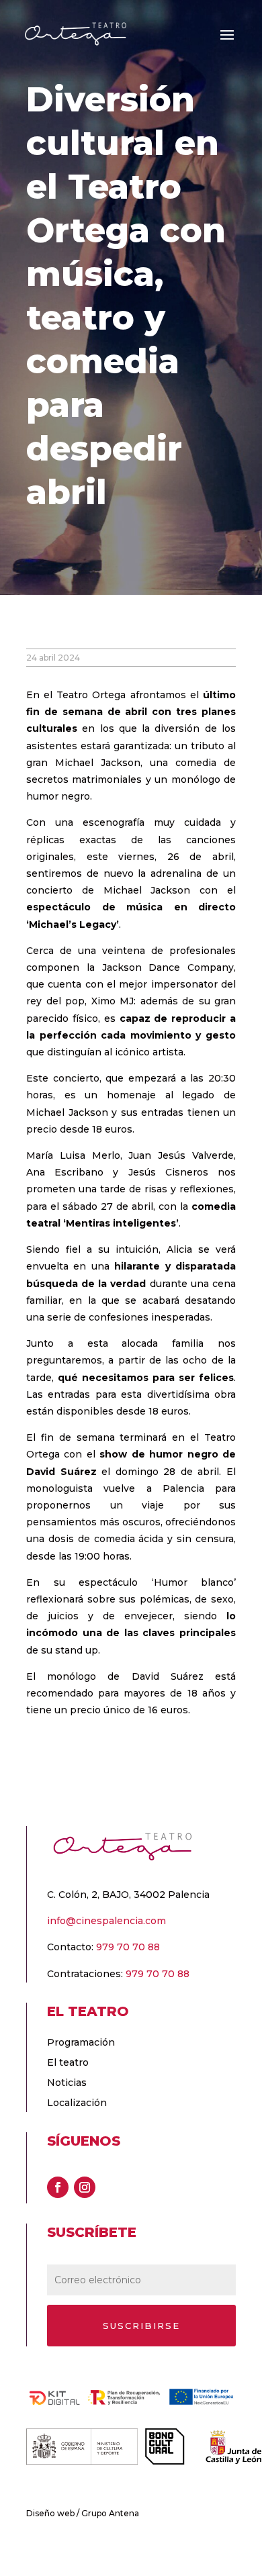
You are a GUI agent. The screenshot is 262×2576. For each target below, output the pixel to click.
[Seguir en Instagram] (85, 2187)
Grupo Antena (110, 2513)
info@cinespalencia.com (106, 1921)
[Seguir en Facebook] (58, 2187)
